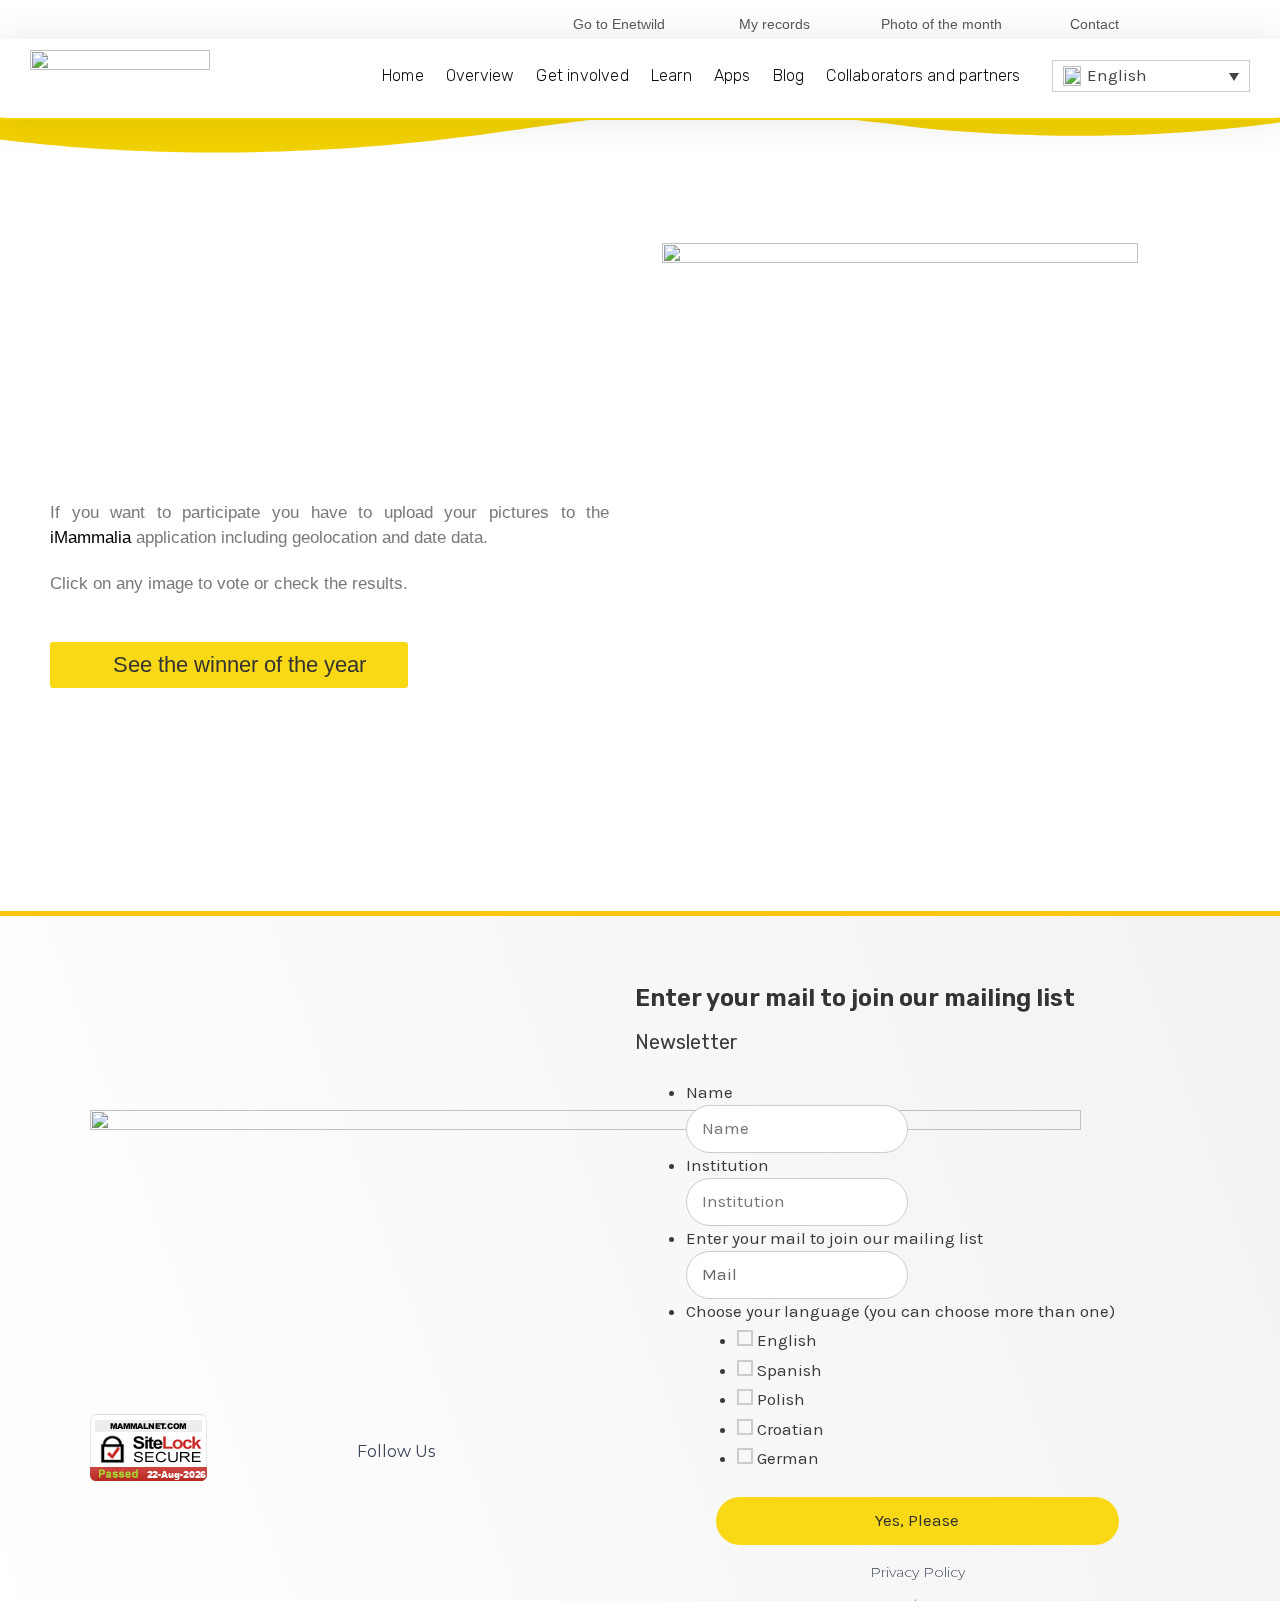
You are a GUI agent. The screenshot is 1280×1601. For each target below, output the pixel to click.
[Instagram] (1236, 23)
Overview (480, 75)
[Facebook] (1171, 23)
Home (403, 75)
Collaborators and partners (923, 75)
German (788, 1458)
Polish (781, 1399)
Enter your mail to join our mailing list (834, 1238)
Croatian (790, 1429)
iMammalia (90, 537)
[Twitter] (1204, 23)
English (787, 1340)
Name (709, 1092)
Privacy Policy (917, 1572)
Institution (727, 1165)
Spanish (789, 1370)
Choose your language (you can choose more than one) (900, 1311)
